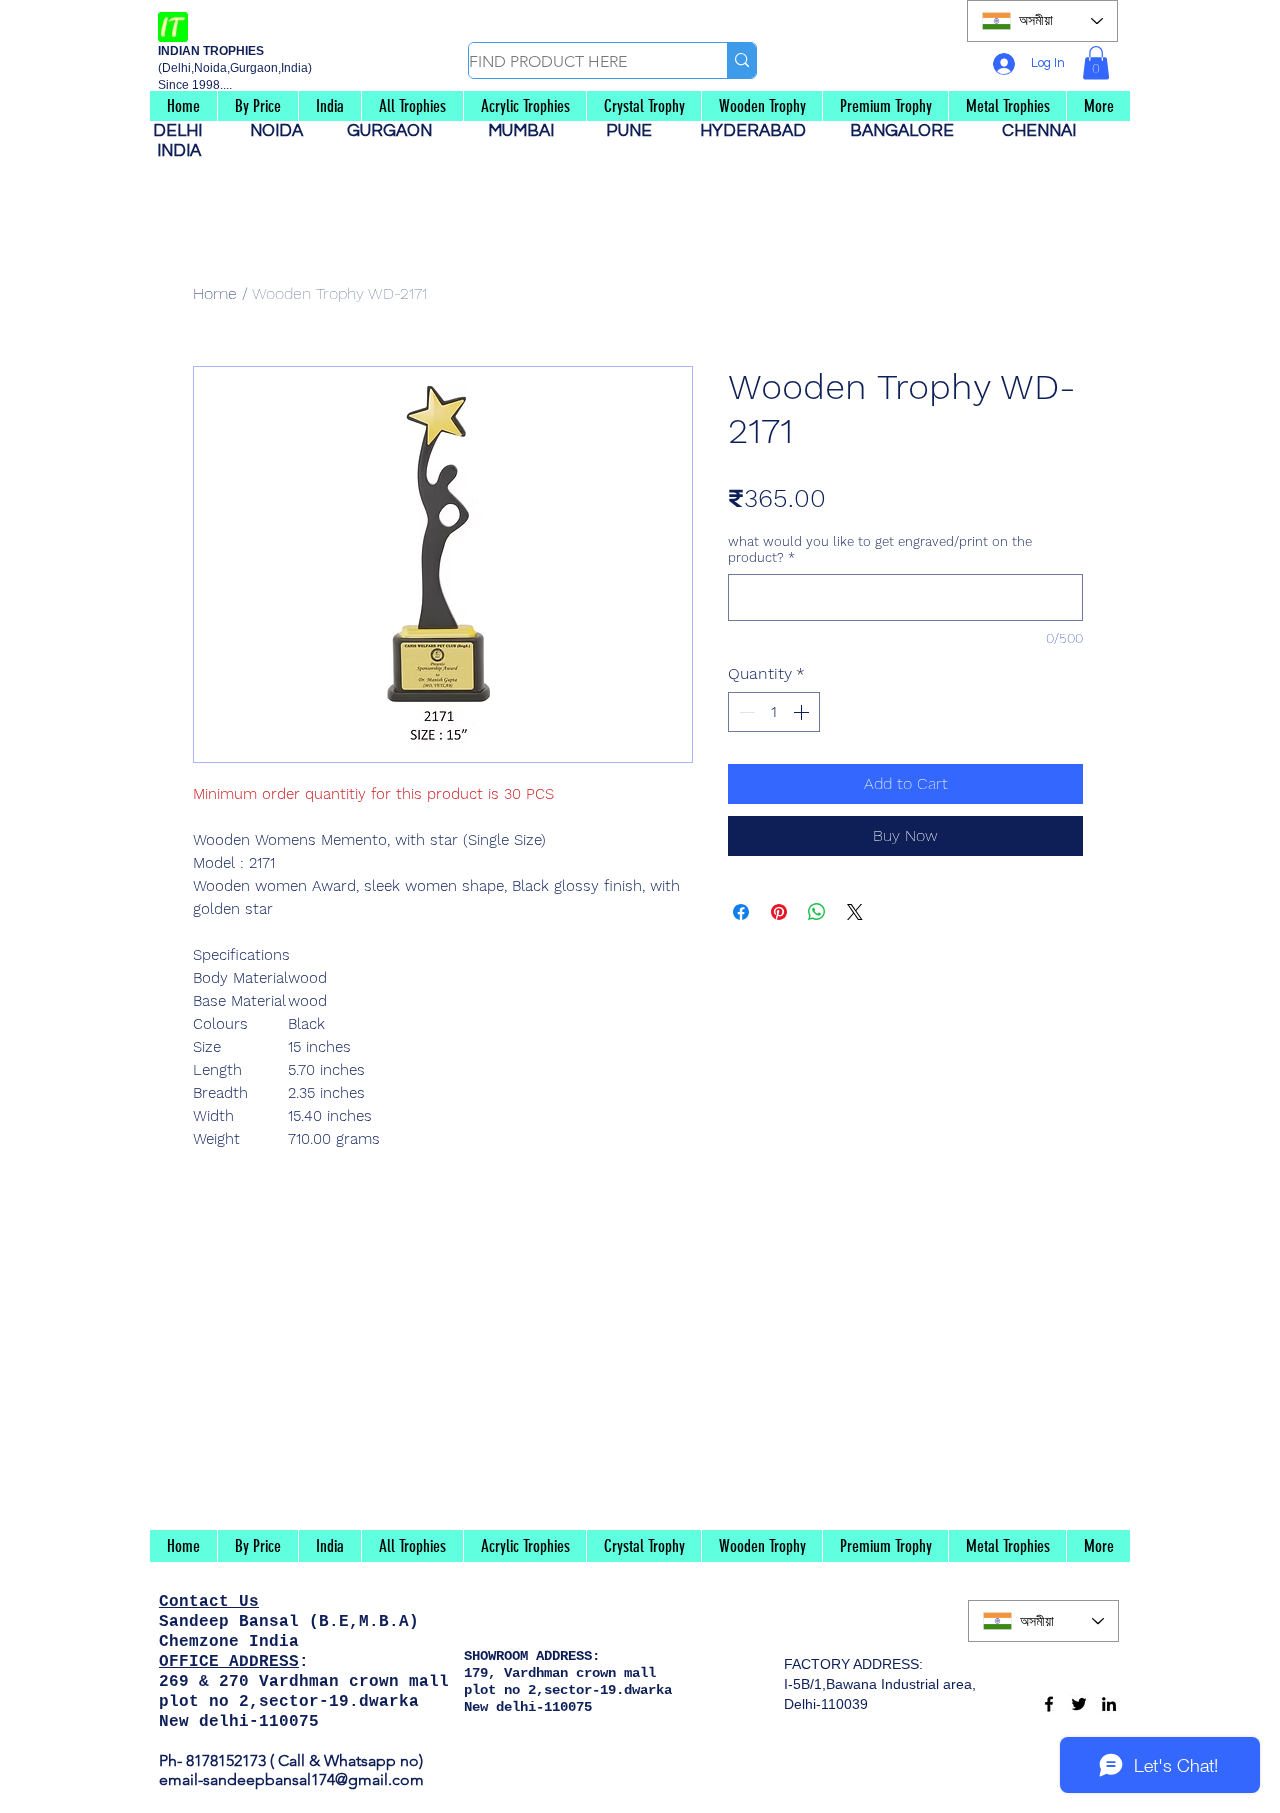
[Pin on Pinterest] (779, 912)
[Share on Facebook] (741, 912)
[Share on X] (855, 912)
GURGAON (395, 131)
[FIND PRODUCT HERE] (741, 60)
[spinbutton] (774, 712)
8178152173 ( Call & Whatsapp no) (302, 1760)
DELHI (185, 131)
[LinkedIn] (1109, 1704)
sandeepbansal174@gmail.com (313, 1779)
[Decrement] (745, 712)
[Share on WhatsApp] (817, 912)
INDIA (179, 151)
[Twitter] (1079, 1704)
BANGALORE (908, 131)
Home (215, 293)
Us (249, 1602)
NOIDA (286, 131)
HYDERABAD (763, 131)
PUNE (637, 131)
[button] (1096, 62)
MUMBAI (525, 131)
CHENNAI (1041, 131)
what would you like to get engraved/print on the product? (880, 549)
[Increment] (803, 712)
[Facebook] (1049, 1704)
